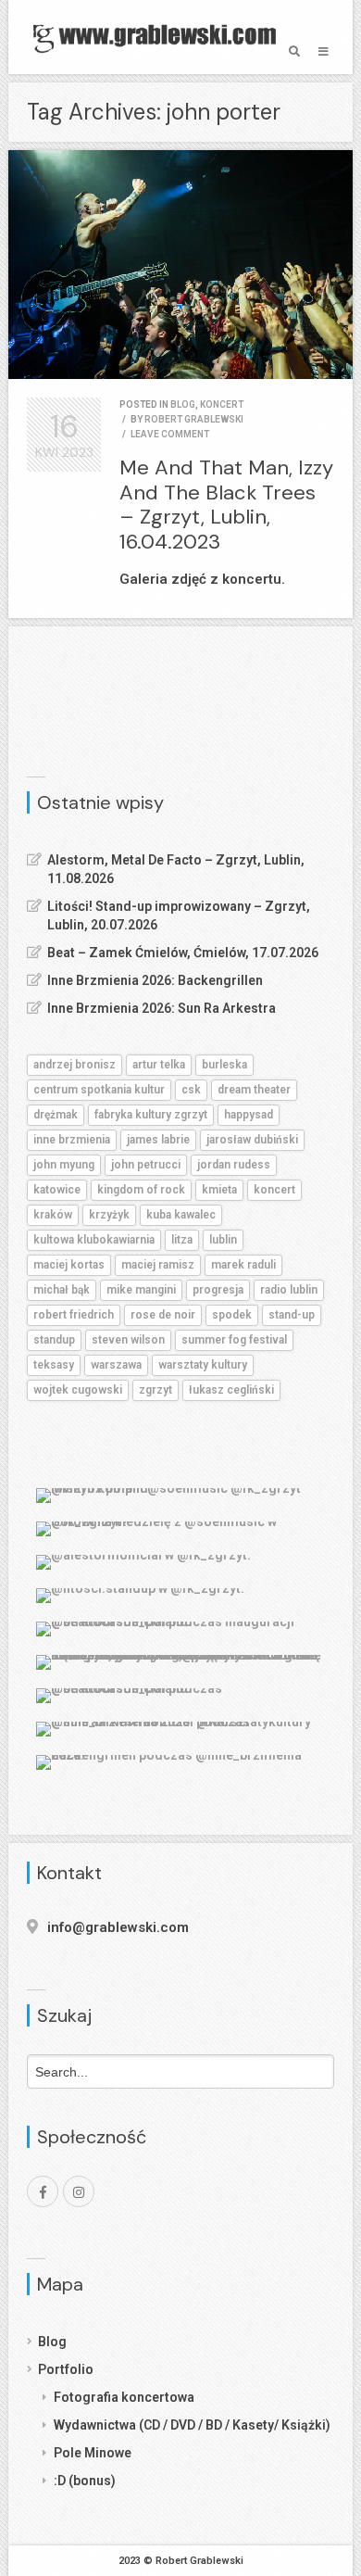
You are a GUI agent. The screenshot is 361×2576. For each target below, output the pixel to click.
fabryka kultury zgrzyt (151, 1115)
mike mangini (141, 1290)
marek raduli (243, 1265)
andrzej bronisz (75, 1065)
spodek (232, 1315)
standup (54, 1340)
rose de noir (163, 1315)
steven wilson (128, 1340)
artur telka (159, 1065)
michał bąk (62, 1290)
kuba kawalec (181, 1215)
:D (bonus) (85, 2481)
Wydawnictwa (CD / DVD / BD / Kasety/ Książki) (192, 2425)
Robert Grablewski (194, 419)
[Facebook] (43, 2191)
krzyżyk (109, 1215)
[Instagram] (79, 2191)
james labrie (158, 1140)
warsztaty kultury (203, 1365)
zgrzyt (156, 1390)
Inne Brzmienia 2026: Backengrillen (155, 980)
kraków (53, 1215)
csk (191, 1090)
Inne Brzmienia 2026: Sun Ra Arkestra (162, 1008)
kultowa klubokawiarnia (94, 1240)
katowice (57, 1190)
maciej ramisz (158, 1265)
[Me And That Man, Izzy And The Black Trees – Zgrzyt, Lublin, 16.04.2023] (180, 265)
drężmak (56, 1115)
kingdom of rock (141, 1190)
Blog (52, 2342)
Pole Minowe (93, 2453)
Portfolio (66, 2369)
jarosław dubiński (252, 1140)
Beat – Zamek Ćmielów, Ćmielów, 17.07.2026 (183, 953)
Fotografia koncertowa (124, 2397)
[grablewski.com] (159, 37)
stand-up (292, 1315)
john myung (64, 1165)
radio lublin (289, 1290)
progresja (218, 1290)
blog (183, 404)
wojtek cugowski (78, 1390)
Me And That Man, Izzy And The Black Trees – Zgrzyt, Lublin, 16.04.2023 (226, 504)
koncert (222, 404)
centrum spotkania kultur (99, 1090)
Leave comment (170, 434)
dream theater (254, 1090)
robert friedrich (74, 1315)
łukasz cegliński (231, 1390)
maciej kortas (69, 1265)
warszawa (116, 1365)
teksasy (54, 1365)
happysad (249, 1115)
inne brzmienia (72, 1140)
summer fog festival (234, 1340)
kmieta (219, 1190)
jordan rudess (234, 1165)
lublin (223, 1240)
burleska (224, 1065)
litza (182, 1240)
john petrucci (146, 1165)
